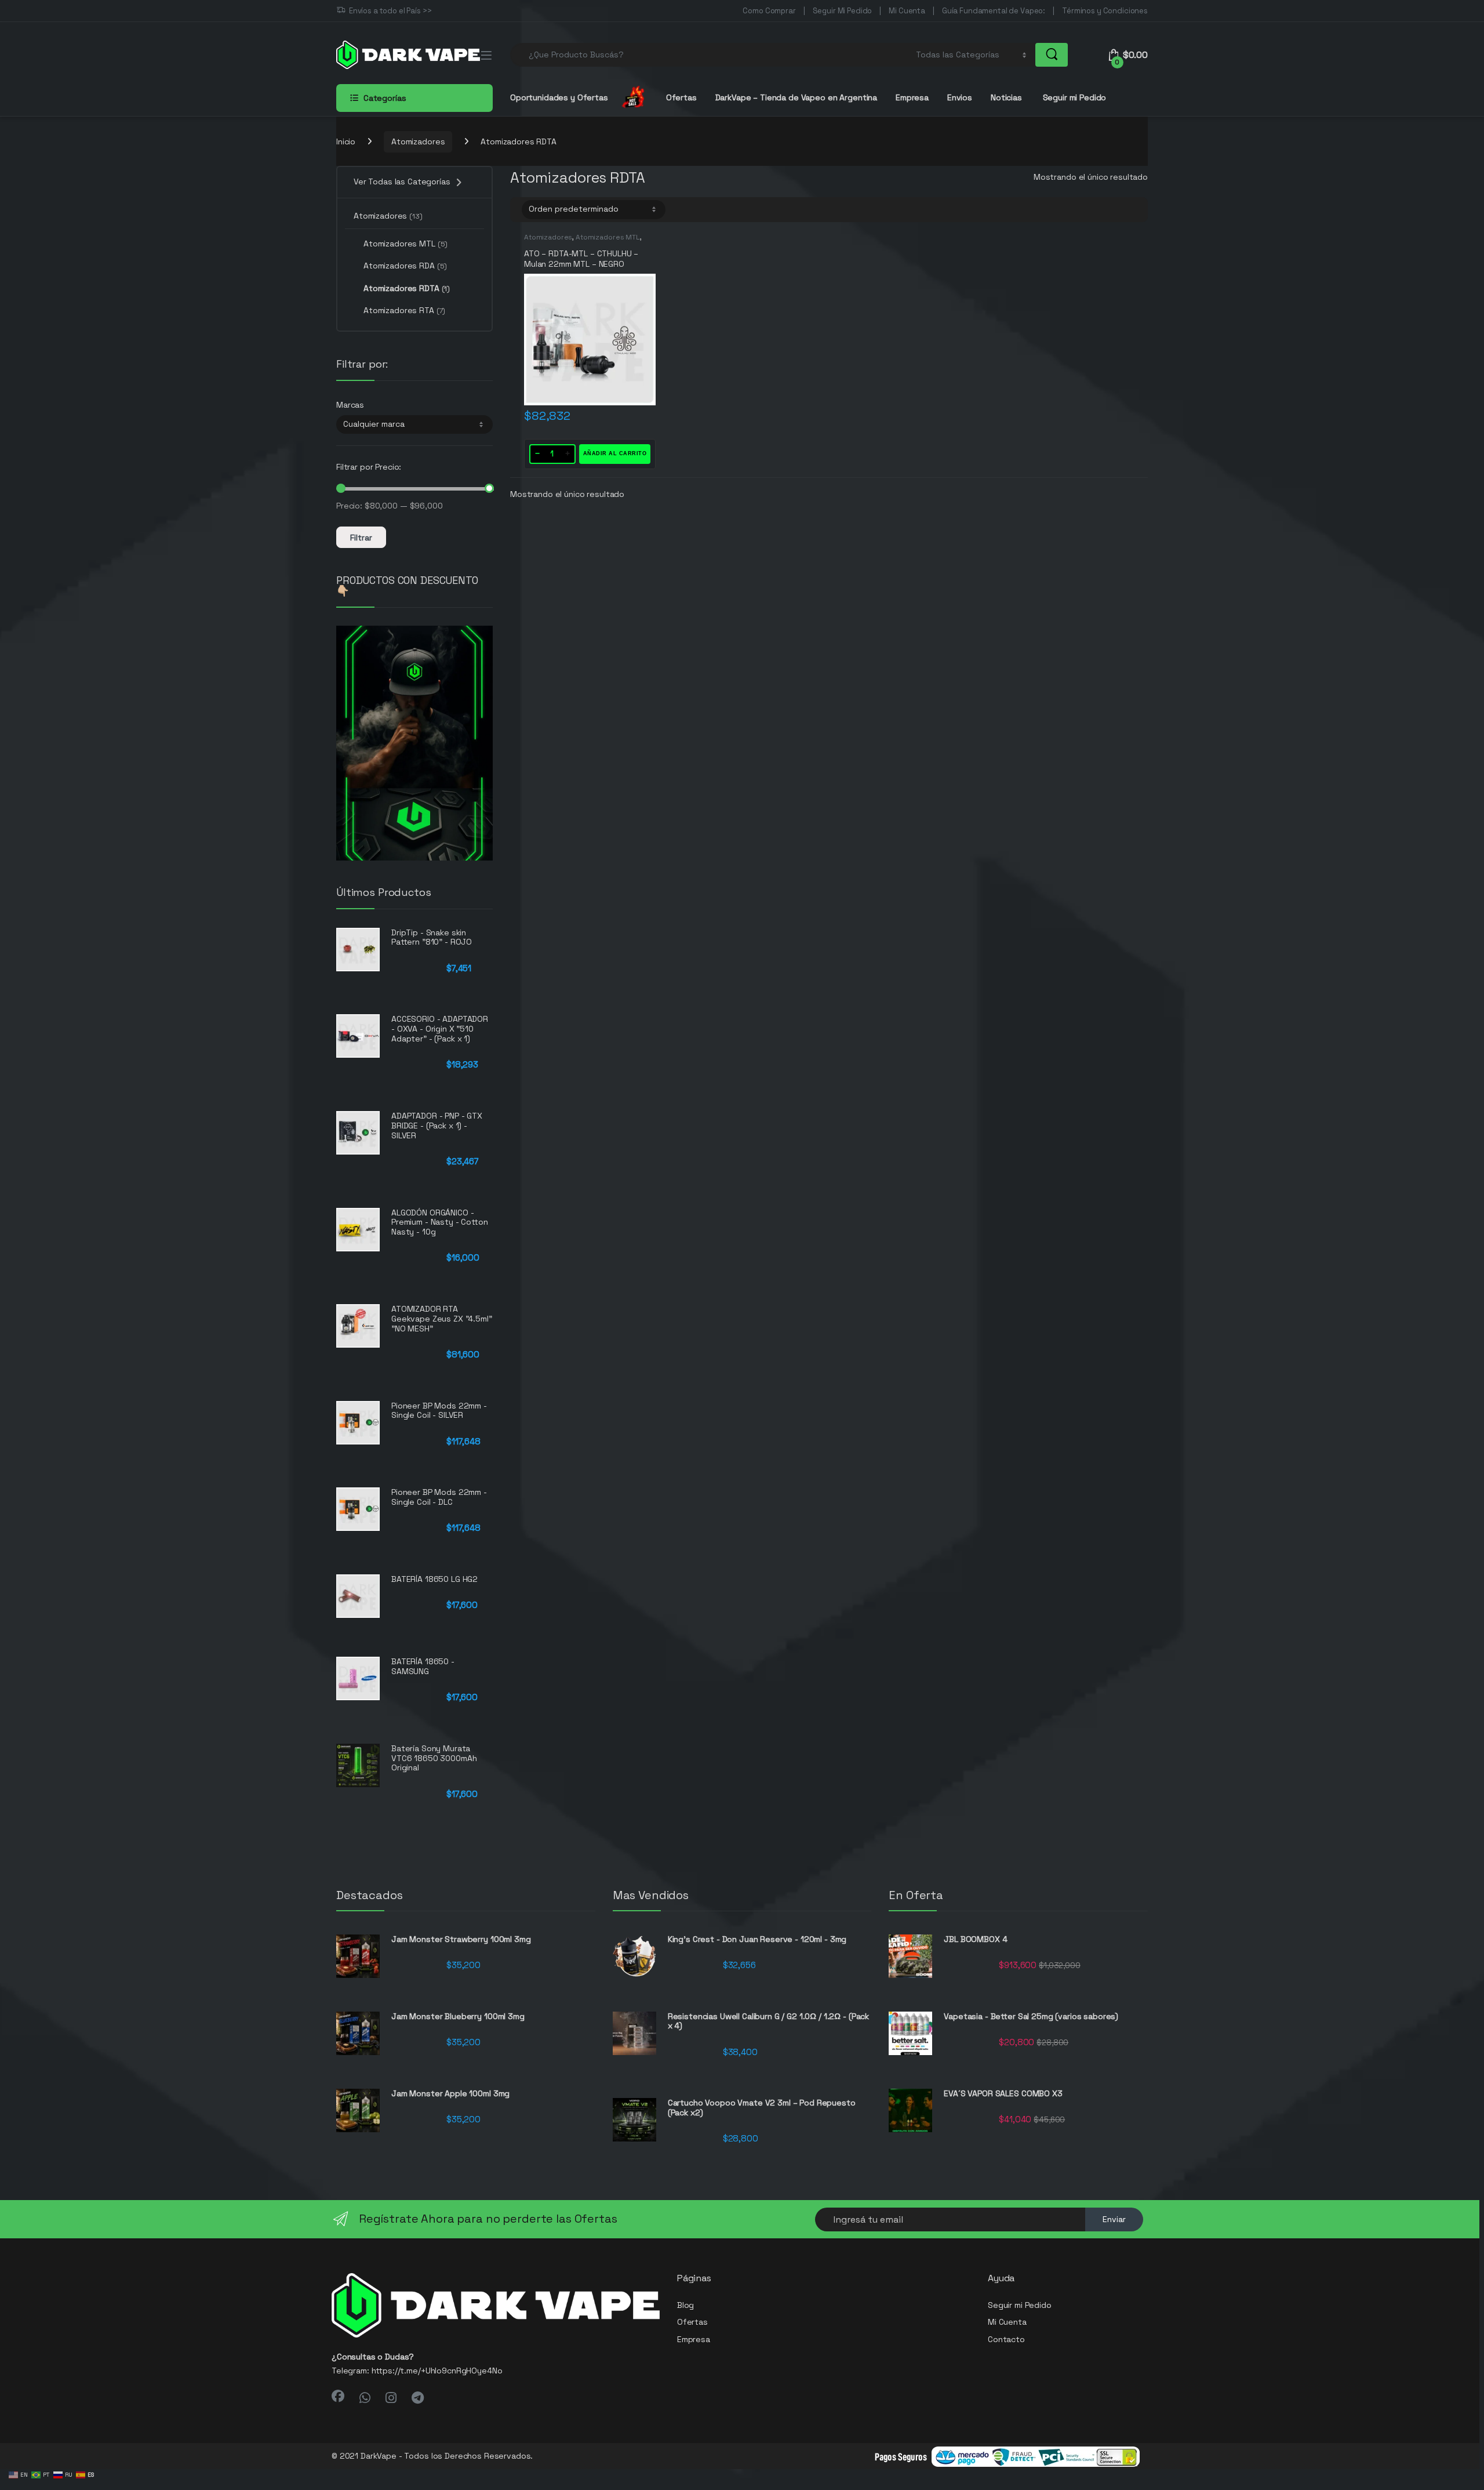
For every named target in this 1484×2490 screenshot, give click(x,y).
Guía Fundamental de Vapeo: (994, 11)
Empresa (912, 97)
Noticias (1006, 97)
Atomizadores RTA (404, 310)
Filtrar (361, 538)
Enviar (1114, 2219)
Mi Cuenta (907, 11)
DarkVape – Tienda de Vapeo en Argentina (796, 97)
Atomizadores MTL (608, 237)
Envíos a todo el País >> (390, 11)
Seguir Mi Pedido (843, 11)
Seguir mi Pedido (1074, 97)
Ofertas (681, 97)
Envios (960, 97)
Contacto (1006, 2339)
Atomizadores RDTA (407, 288)
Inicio (346, 141)
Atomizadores (418, 141)
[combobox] (710, 55)
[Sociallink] (338, 2396)
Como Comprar (769, 11)
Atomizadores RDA (405, 266)
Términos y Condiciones (1105, 11)
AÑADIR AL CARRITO (615, 453)
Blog (685, 2305)
